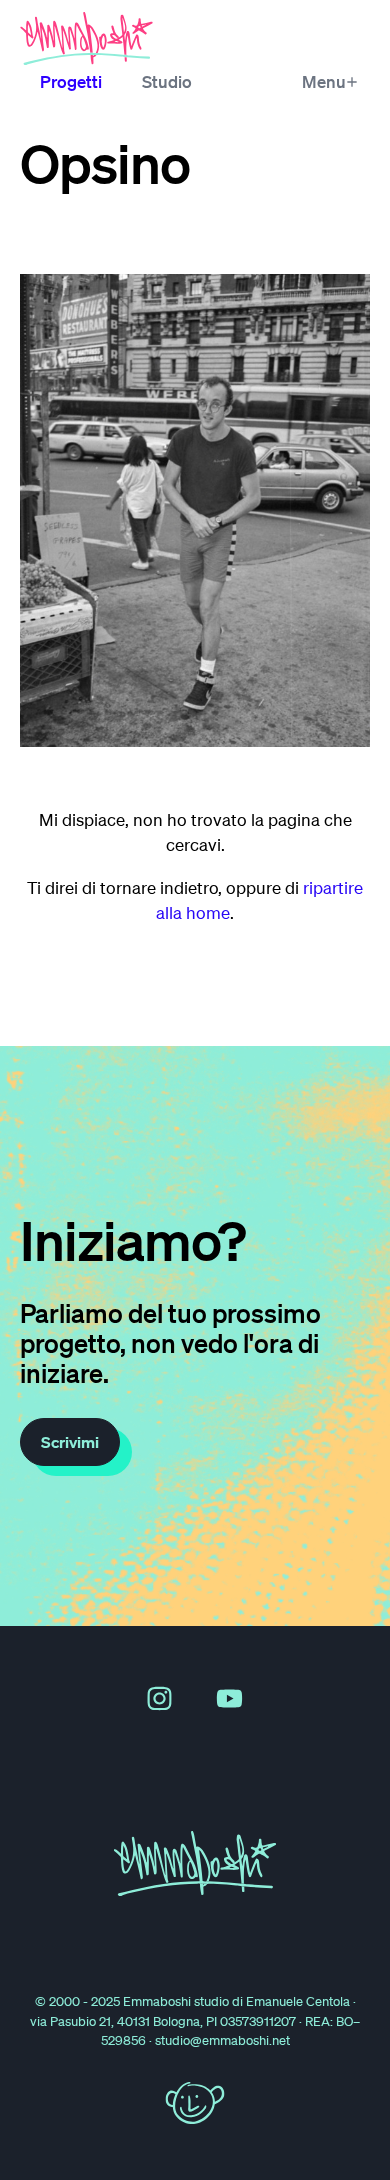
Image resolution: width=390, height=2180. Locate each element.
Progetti (71, 81)
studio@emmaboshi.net (222, 2040)
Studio (167, 81)
